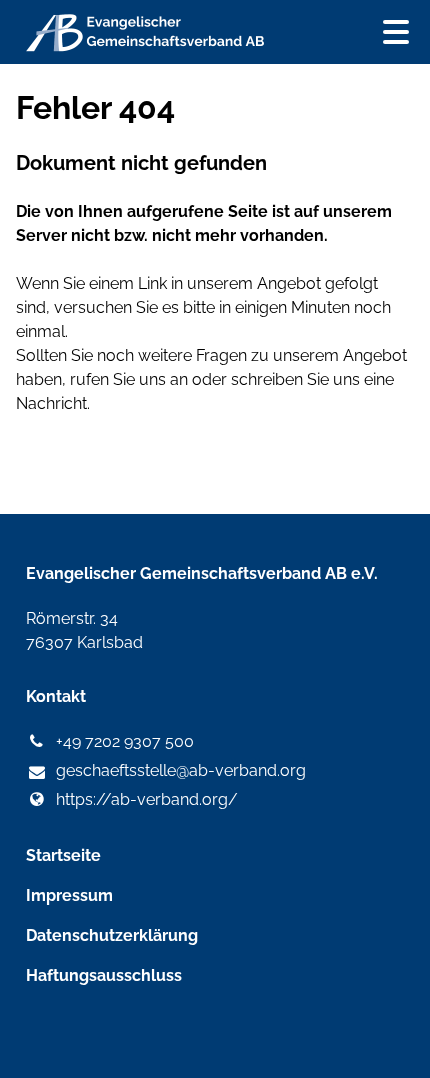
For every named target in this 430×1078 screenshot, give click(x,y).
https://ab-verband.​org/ (147, 799)
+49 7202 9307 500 (125, 741)
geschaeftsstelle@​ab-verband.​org (181, 770)
